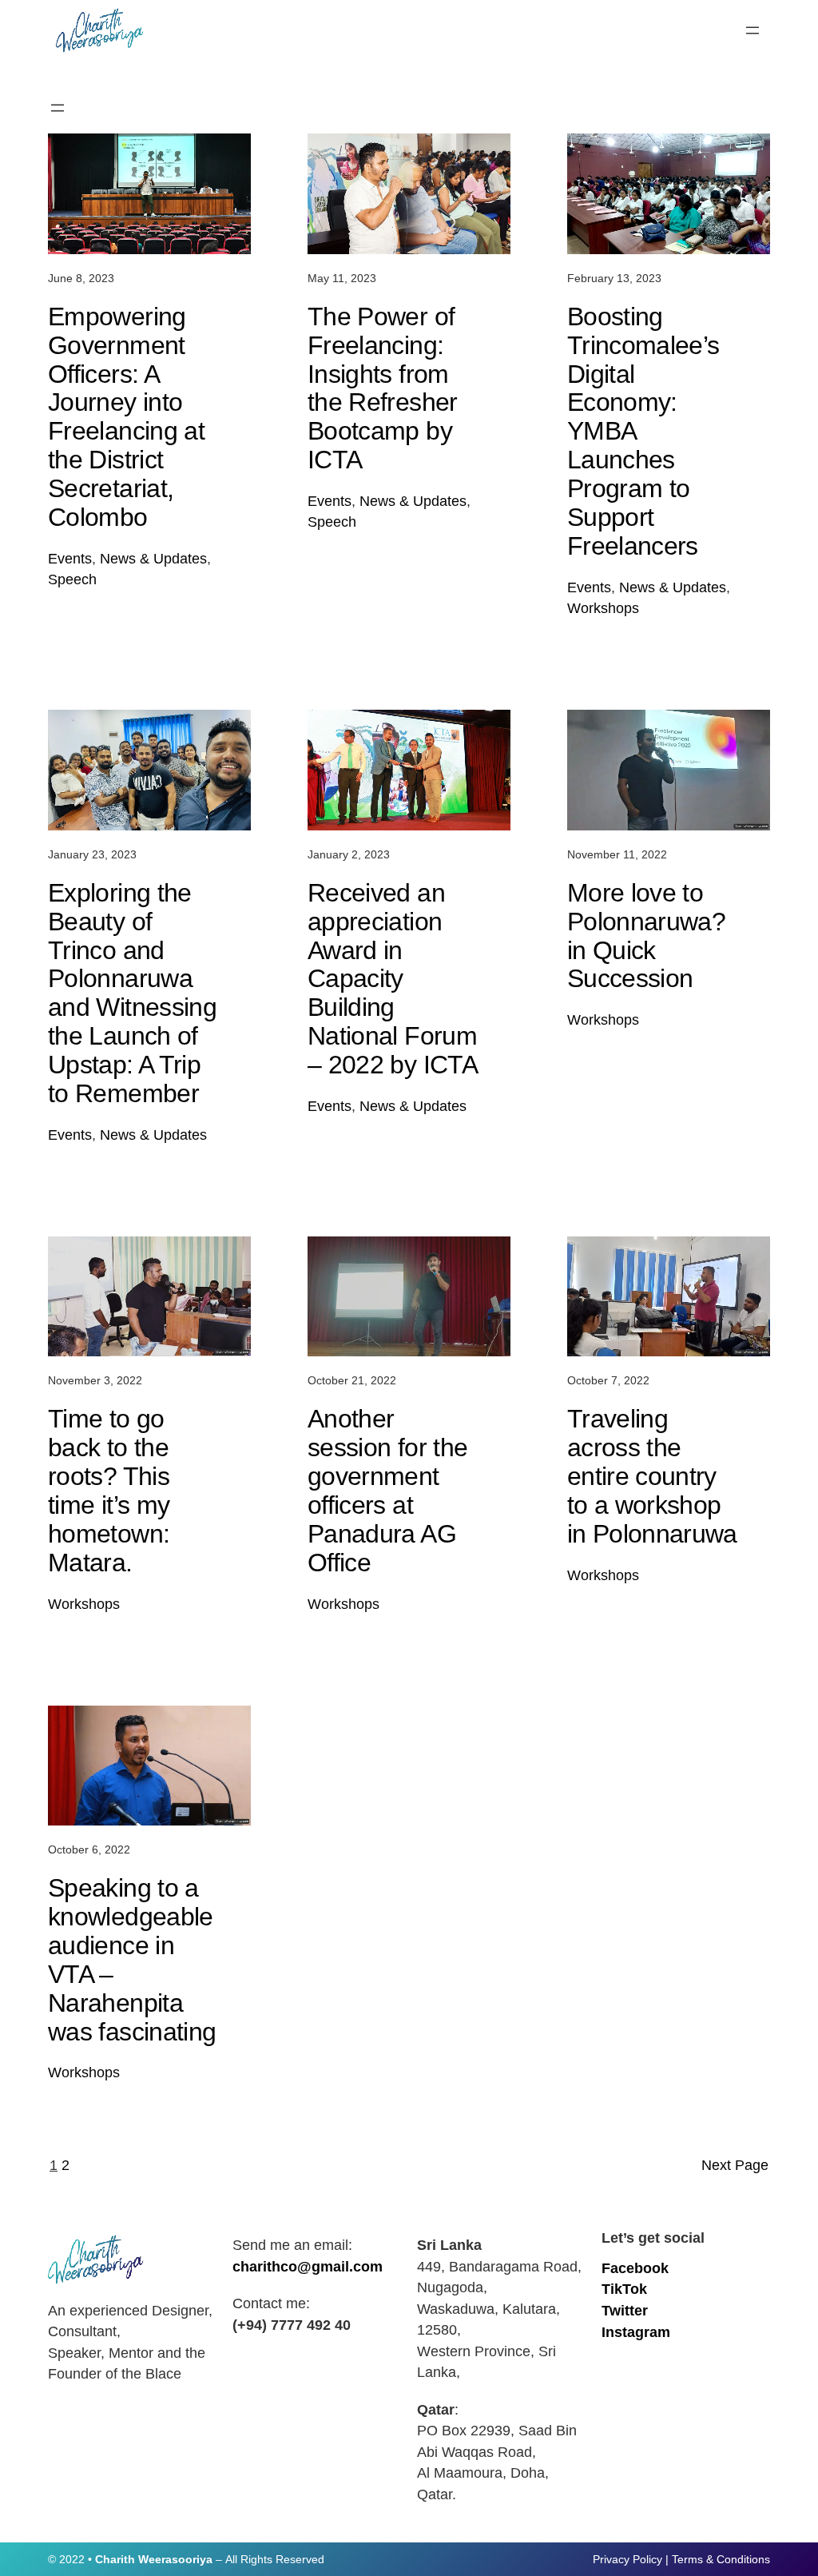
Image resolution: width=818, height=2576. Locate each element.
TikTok (624, 2289)
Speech (72, 579)
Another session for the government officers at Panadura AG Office (387, 1491)
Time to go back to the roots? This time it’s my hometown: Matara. (109, 1491)
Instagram (636, 2332)
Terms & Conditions (721, 2559)
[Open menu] (752, 30)
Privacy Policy (627, 2559)
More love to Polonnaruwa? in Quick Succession (646, 936)
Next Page (735, 2165)
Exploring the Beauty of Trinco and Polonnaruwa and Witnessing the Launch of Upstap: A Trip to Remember (132, 993)
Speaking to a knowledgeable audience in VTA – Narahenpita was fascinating (132, 1960)
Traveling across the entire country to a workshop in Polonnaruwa (652, 1476)
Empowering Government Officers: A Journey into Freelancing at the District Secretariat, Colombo (126, 417)
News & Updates (153, 559)
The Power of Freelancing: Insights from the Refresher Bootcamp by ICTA (383, 388)
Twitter (625, 2311)
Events (70, 559)
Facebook (635, 2268)
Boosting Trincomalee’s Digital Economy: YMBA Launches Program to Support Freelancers (643, 432)
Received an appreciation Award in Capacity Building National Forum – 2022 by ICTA (393, 979)
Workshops (603, 608)
